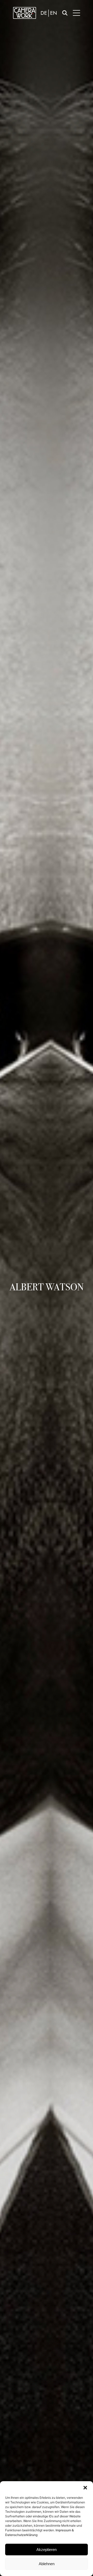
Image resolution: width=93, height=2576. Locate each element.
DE (44, 13)
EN (54, 13)
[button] (85, 2488)
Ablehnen (47, 2564)
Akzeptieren (47, 2550)
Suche (65, 13)
